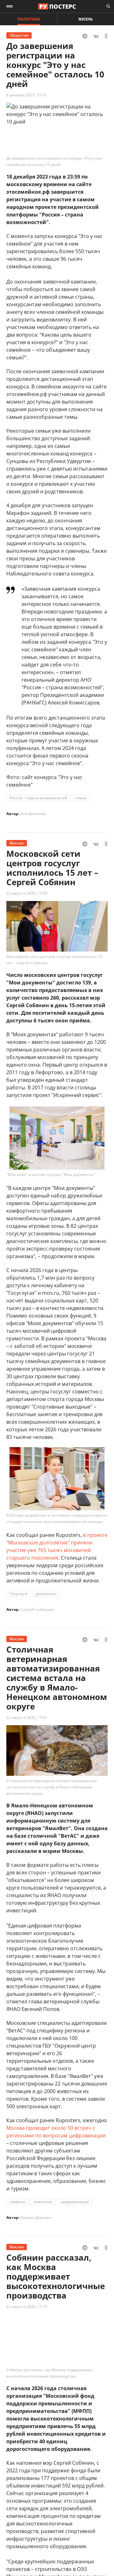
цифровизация (75, 2202)
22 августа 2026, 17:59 (27, 893)
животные (43, 2202)
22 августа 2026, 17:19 (27, 2307)
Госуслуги (19, 1594)
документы (46, 1594)
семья (81, 798)
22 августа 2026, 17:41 (27, 1717)
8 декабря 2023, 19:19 (26, 95)
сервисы (17, 2202)
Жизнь (85, 19)
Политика (29, 19)
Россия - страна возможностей (38, 798)
